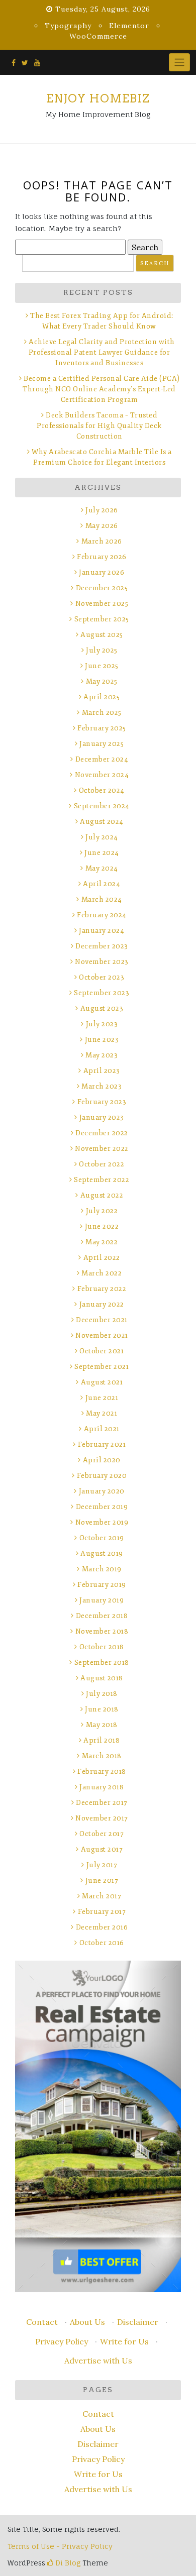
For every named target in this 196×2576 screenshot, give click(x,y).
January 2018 (102, 1787)
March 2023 (102, 1086)
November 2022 (102, 1149)
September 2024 (102, 806)
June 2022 (102, 1226)
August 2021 (102, 1382)
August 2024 (102, 822)
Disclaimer (138, 2322)
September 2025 (102, 619)
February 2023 (102, 1102)
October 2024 (102, 790)
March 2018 (102, 1756)
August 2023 (102, 1008)
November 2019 (102, 1522)
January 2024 (102, 931)
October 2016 (102, 1943)
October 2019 (102, 1538)
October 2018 (102, 1647)
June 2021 (102, 1398)
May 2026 (102, 526)
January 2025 (102, 744)
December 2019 (102, 1507)
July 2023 (102, 1024)
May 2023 (102, 1055)
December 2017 (102, 1803)
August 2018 (102, 1678)
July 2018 (102, 1694)
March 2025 (102, 713)
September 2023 (102, 993)
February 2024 (102, 915)
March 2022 (102, 1273)
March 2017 (102, 1896)
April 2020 (102, 1460)
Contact (42, 2322)
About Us (87, 2322)
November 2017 (102, 1818)
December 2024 (102, 759)
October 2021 (102, 1351)
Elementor (129, 26)
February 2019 (102, 1585)
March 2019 (102, 1569)
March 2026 (102, 541)
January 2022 (102, 1304)
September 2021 (102, 1367)
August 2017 (102, 1849)
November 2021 (102, 1335)
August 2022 (102, 1195)
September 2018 (102, 1662)
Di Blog (67, 2563)
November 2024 (102, 775)
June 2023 (102, 1040)
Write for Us (124, 2341)
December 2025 (102, 588)
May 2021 (102, 1413)
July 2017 (102, 1865)
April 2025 (102, 697)
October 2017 (102, 1834)
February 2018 (102, 1772)
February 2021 (102, 1444)
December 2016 (102, 1927)
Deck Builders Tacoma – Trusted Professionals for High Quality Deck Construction (99, 426)
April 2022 (102, 1258)
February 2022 (102, 1289)
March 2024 (102, 899)
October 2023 (102, 977)
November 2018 (102, 1631)
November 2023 (102, 962)
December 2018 (102, 1616)
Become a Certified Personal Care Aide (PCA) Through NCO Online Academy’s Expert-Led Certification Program (101, 389)
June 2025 (102, 666)
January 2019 (102, 1600)
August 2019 (102, 1553)
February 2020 (102, 1476)
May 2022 (102, 1242)
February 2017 (102, 1912)
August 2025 (102, 635)
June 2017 (102, 1881)
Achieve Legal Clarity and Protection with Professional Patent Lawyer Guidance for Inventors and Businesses (102, 352)
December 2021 (102, 1320)
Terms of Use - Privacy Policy (60, 2546)
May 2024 (102, 868)
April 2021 (102, 1429)
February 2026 (102, 557)
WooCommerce (98, 36)
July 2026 (102, 510)
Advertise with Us (98, 2360)
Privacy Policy (62, 2341)
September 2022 (102, 1180)
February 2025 (102, 728)
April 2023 (102, 1071)
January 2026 (102, 572)
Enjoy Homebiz (98, 98)
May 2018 (102, 1725)
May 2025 (102, 681)
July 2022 (102, 1211)
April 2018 (102, 1740)
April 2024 (102, 884)
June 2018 (102, 1709)
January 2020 (102, 1491)
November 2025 (102, 604)
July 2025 (102, 650)
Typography (68, 26)
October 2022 (102, 1164)
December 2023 (102, 946)
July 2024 (102, 837)
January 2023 (102, 1117)
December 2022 (102, 1133)
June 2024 (102, 853)
